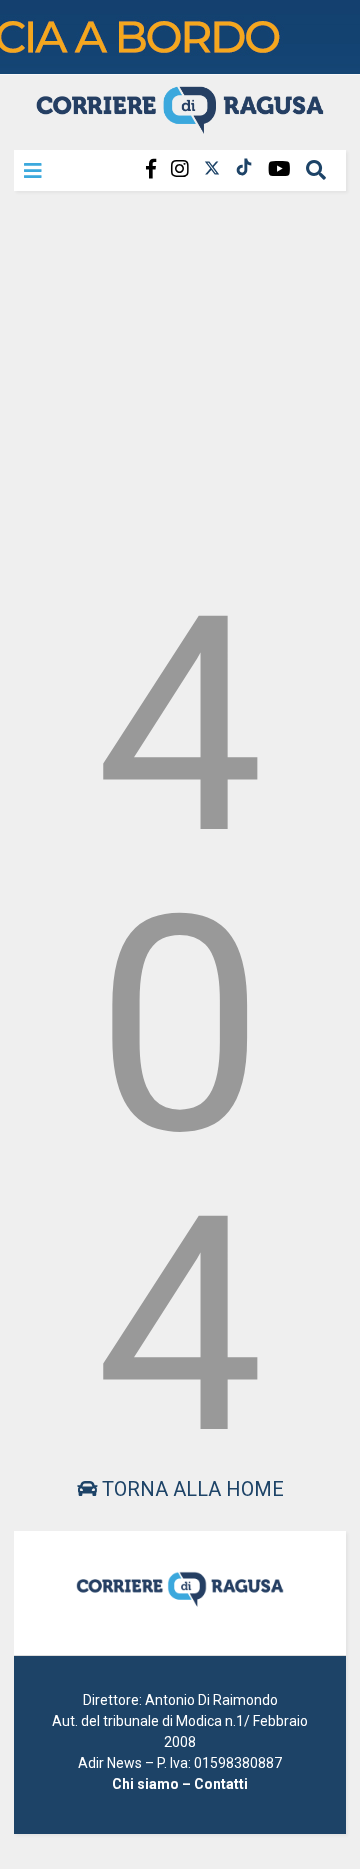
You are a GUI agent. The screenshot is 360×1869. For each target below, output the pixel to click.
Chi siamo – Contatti (180, 1784)
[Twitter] (212, 169)
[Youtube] (279, 169)
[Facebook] (151, 169)
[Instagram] (180, 169)
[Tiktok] (244, 169)
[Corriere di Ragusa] (180, 125)
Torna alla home (190, 1489)
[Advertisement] (180, 384)
